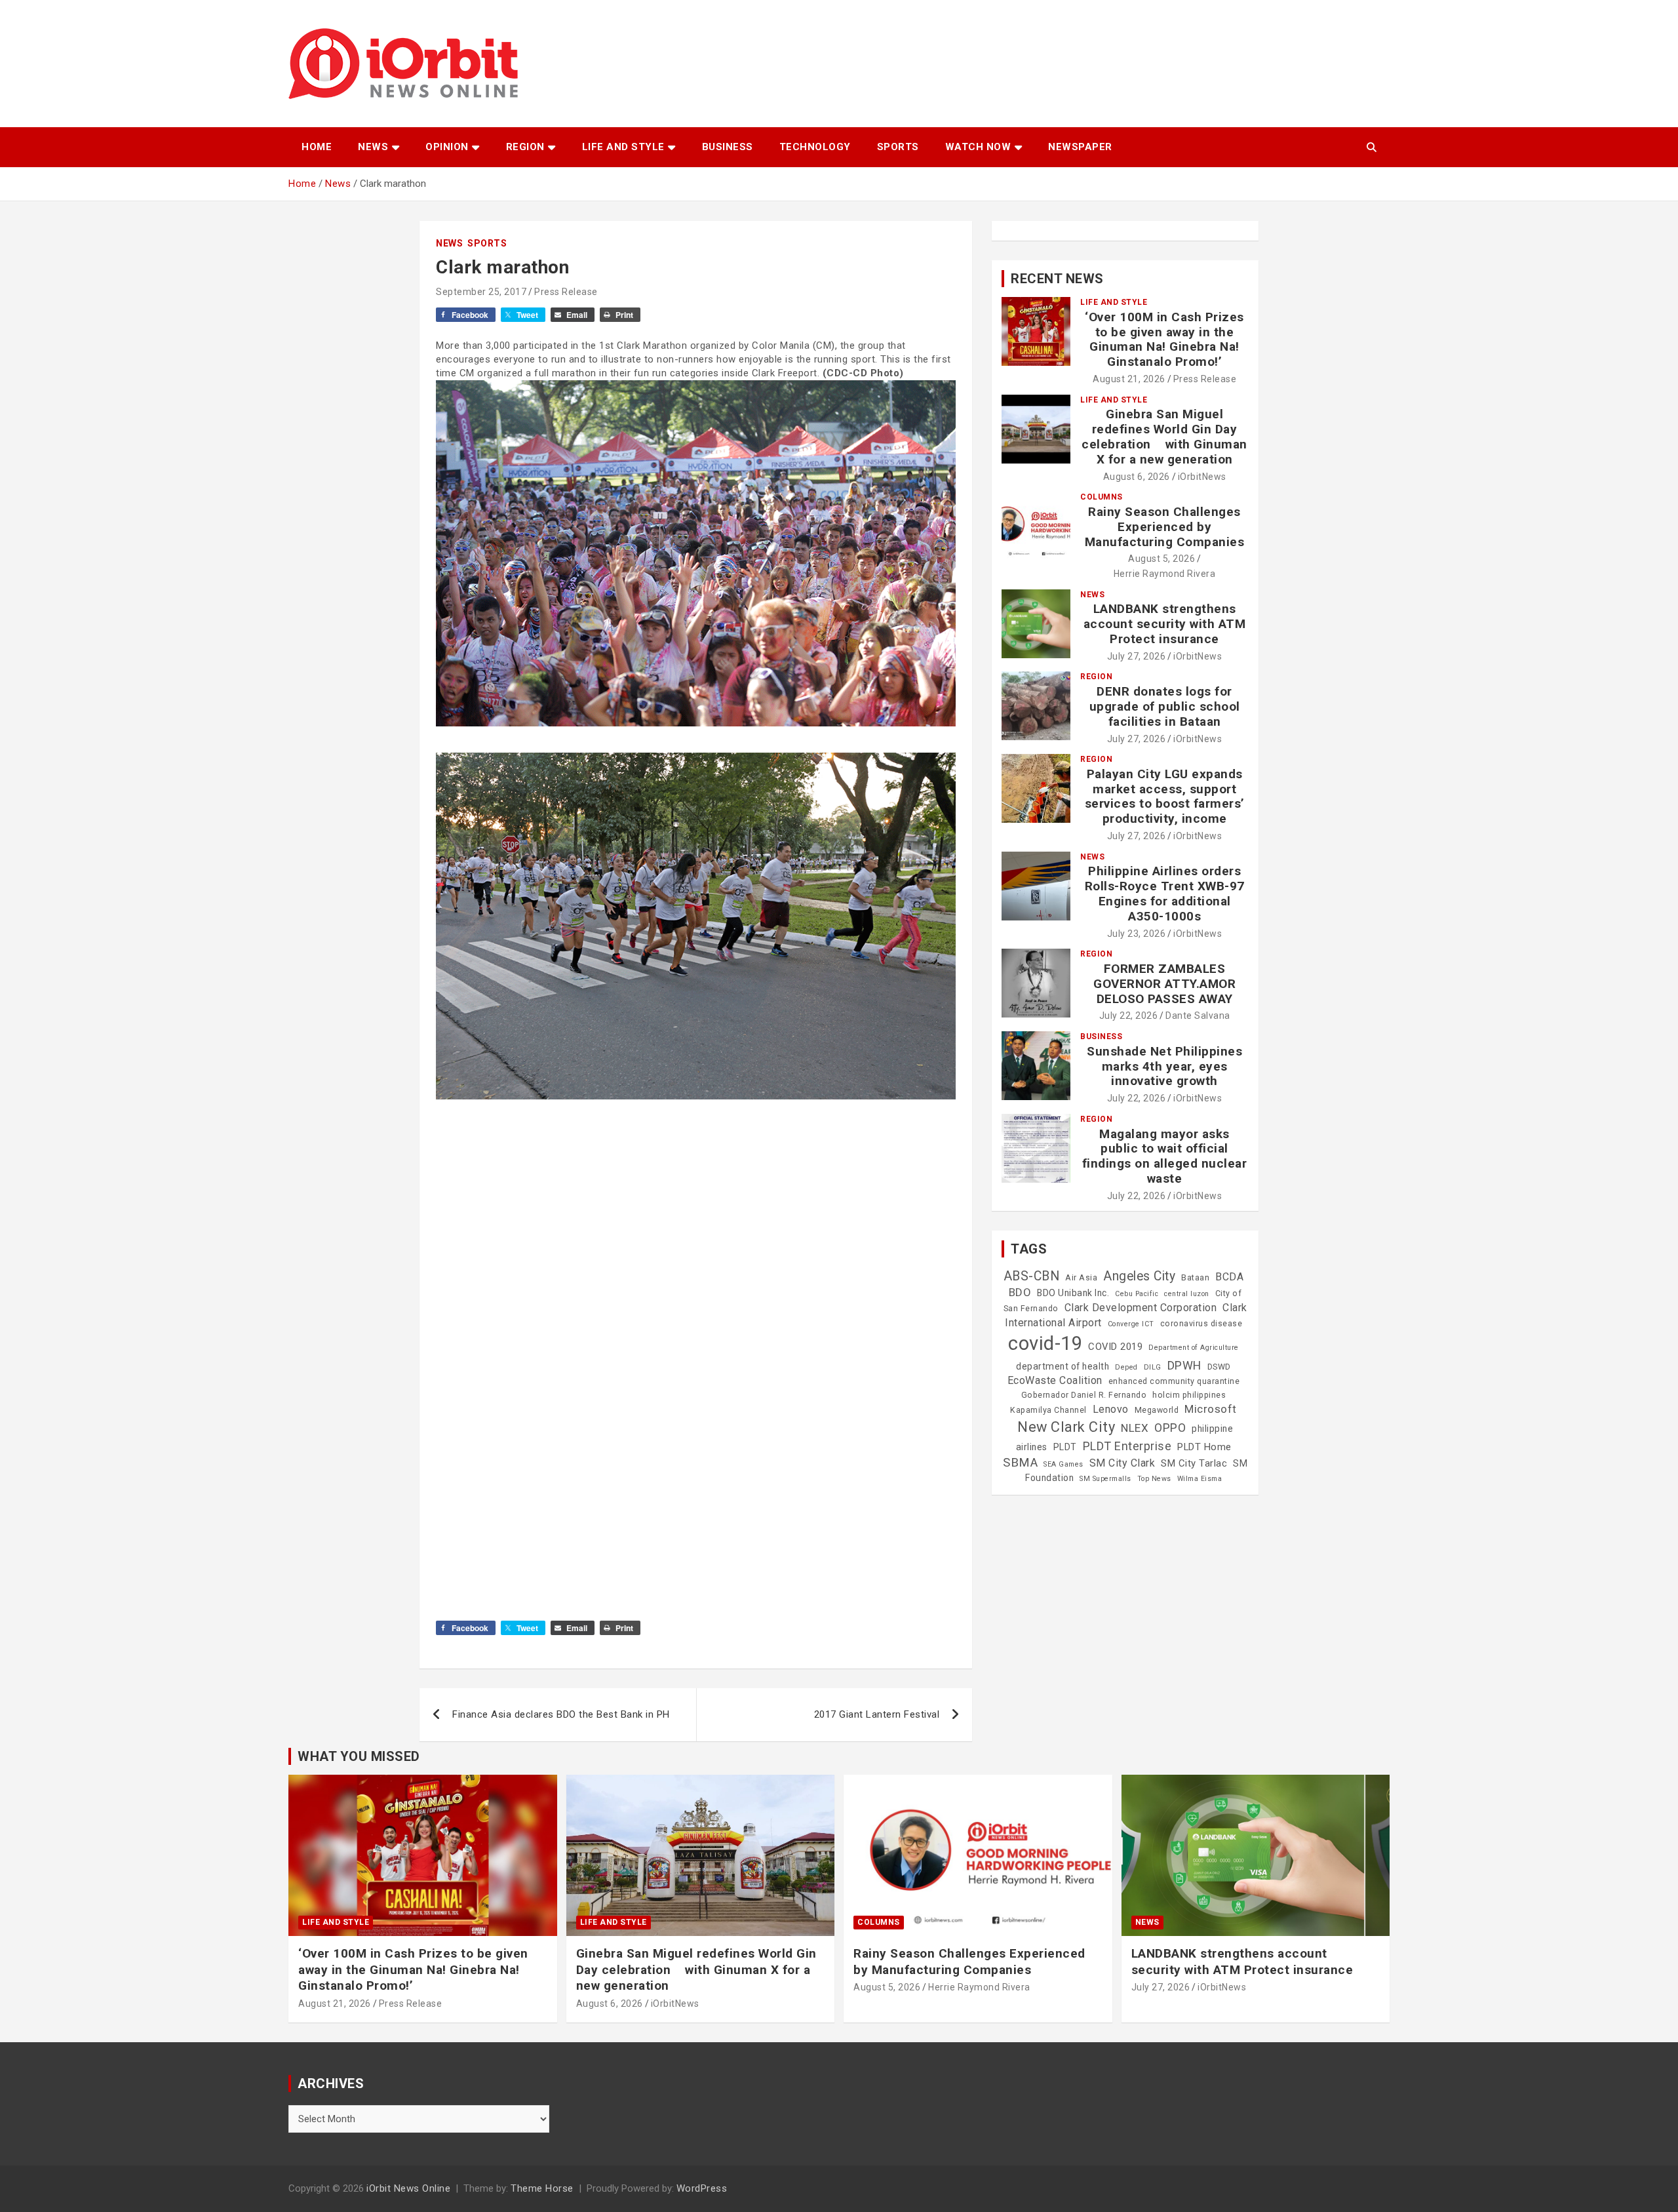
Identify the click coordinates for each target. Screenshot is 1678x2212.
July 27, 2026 (1137, 656)
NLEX (1135, 1428)
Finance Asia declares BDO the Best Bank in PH (561, 1714)
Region (525, 147)
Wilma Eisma (1200, 1479)
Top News (1154, 1479)
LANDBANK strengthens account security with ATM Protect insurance (1165, 624)
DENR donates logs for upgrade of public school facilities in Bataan (1165, 706)
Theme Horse (542, 2188)
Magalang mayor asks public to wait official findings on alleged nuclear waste (1165, 1156)
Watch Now (978, 147)
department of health (1063, 1366)
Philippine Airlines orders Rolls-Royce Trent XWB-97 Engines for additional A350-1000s (1165, 893)
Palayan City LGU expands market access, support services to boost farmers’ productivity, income (1165, 796)
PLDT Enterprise (1127, 1446)
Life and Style (623, 147)
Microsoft (1211, 1409)
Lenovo (1111, 1409)
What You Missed (359, 1756)
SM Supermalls (1105, 1479)
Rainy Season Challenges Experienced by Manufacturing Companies (1165, 527)
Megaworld (1157, 1410)
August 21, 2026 (1129, 379)
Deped (1126, 1367)
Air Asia (1081, 1278)
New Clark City (1066, 1427)
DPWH (1184, 1365)
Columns (1102, 497)
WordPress (702, 2188)
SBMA (1020, 1463)
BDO (1020, 1292)
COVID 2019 (1115, 1347)
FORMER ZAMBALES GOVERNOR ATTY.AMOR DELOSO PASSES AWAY (1164, 984)
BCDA (1229, 1277)
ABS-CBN (1032, 1276)
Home (317, 147)
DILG (1153, 1367)
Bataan (1195, 1278)
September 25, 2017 (481, 292)
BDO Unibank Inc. (1073, 1293)
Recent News (1057, 279)
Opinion (447, 147)
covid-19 (1045, 1343)
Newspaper (1080, 147)
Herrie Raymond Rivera (1165, 574)
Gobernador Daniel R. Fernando (1084, 1395)
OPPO (1170, 1428)
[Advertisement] (696, 1268)
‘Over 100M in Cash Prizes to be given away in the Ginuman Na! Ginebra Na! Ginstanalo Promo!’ (1164, 339)
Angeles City (1139, 1276)
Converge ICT (1131, 1324)
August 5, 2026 (1161, 559)
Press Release (566, 292)
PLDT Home (1204, 1447)
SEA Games (1063, 1464)
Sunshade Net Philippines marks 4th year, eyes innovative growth (1164, 1066)
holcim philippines (1189, 1395)
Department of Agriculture (1194, 1348)
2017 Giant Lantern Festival (877, 1714)
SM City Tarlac (1194, 1463)
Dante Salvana (1198, 1016)
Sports (898, 147)
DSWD (1219, 1367)
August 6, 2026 (1137, 477)
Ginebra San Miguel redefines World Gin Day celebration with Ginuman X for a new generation (1164, 436)
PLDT (1065, 1447)
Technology (815, 147)
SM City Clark (1122, 1463)
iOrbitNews (1202, 477)
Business (728, 147)
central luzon (1187, 1294)
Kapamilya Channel (1048, 1410)
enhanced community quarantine (1174, 1381)
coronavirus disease (1201, 1324)
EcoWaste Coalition (1055, 1380)
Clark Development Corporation (1141, 1308)
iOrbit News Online (408, 2188)
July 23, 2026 (1137, 934)
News (373, 147)
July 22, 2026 (1129, 1016)
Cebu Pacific (1137, 1294)
